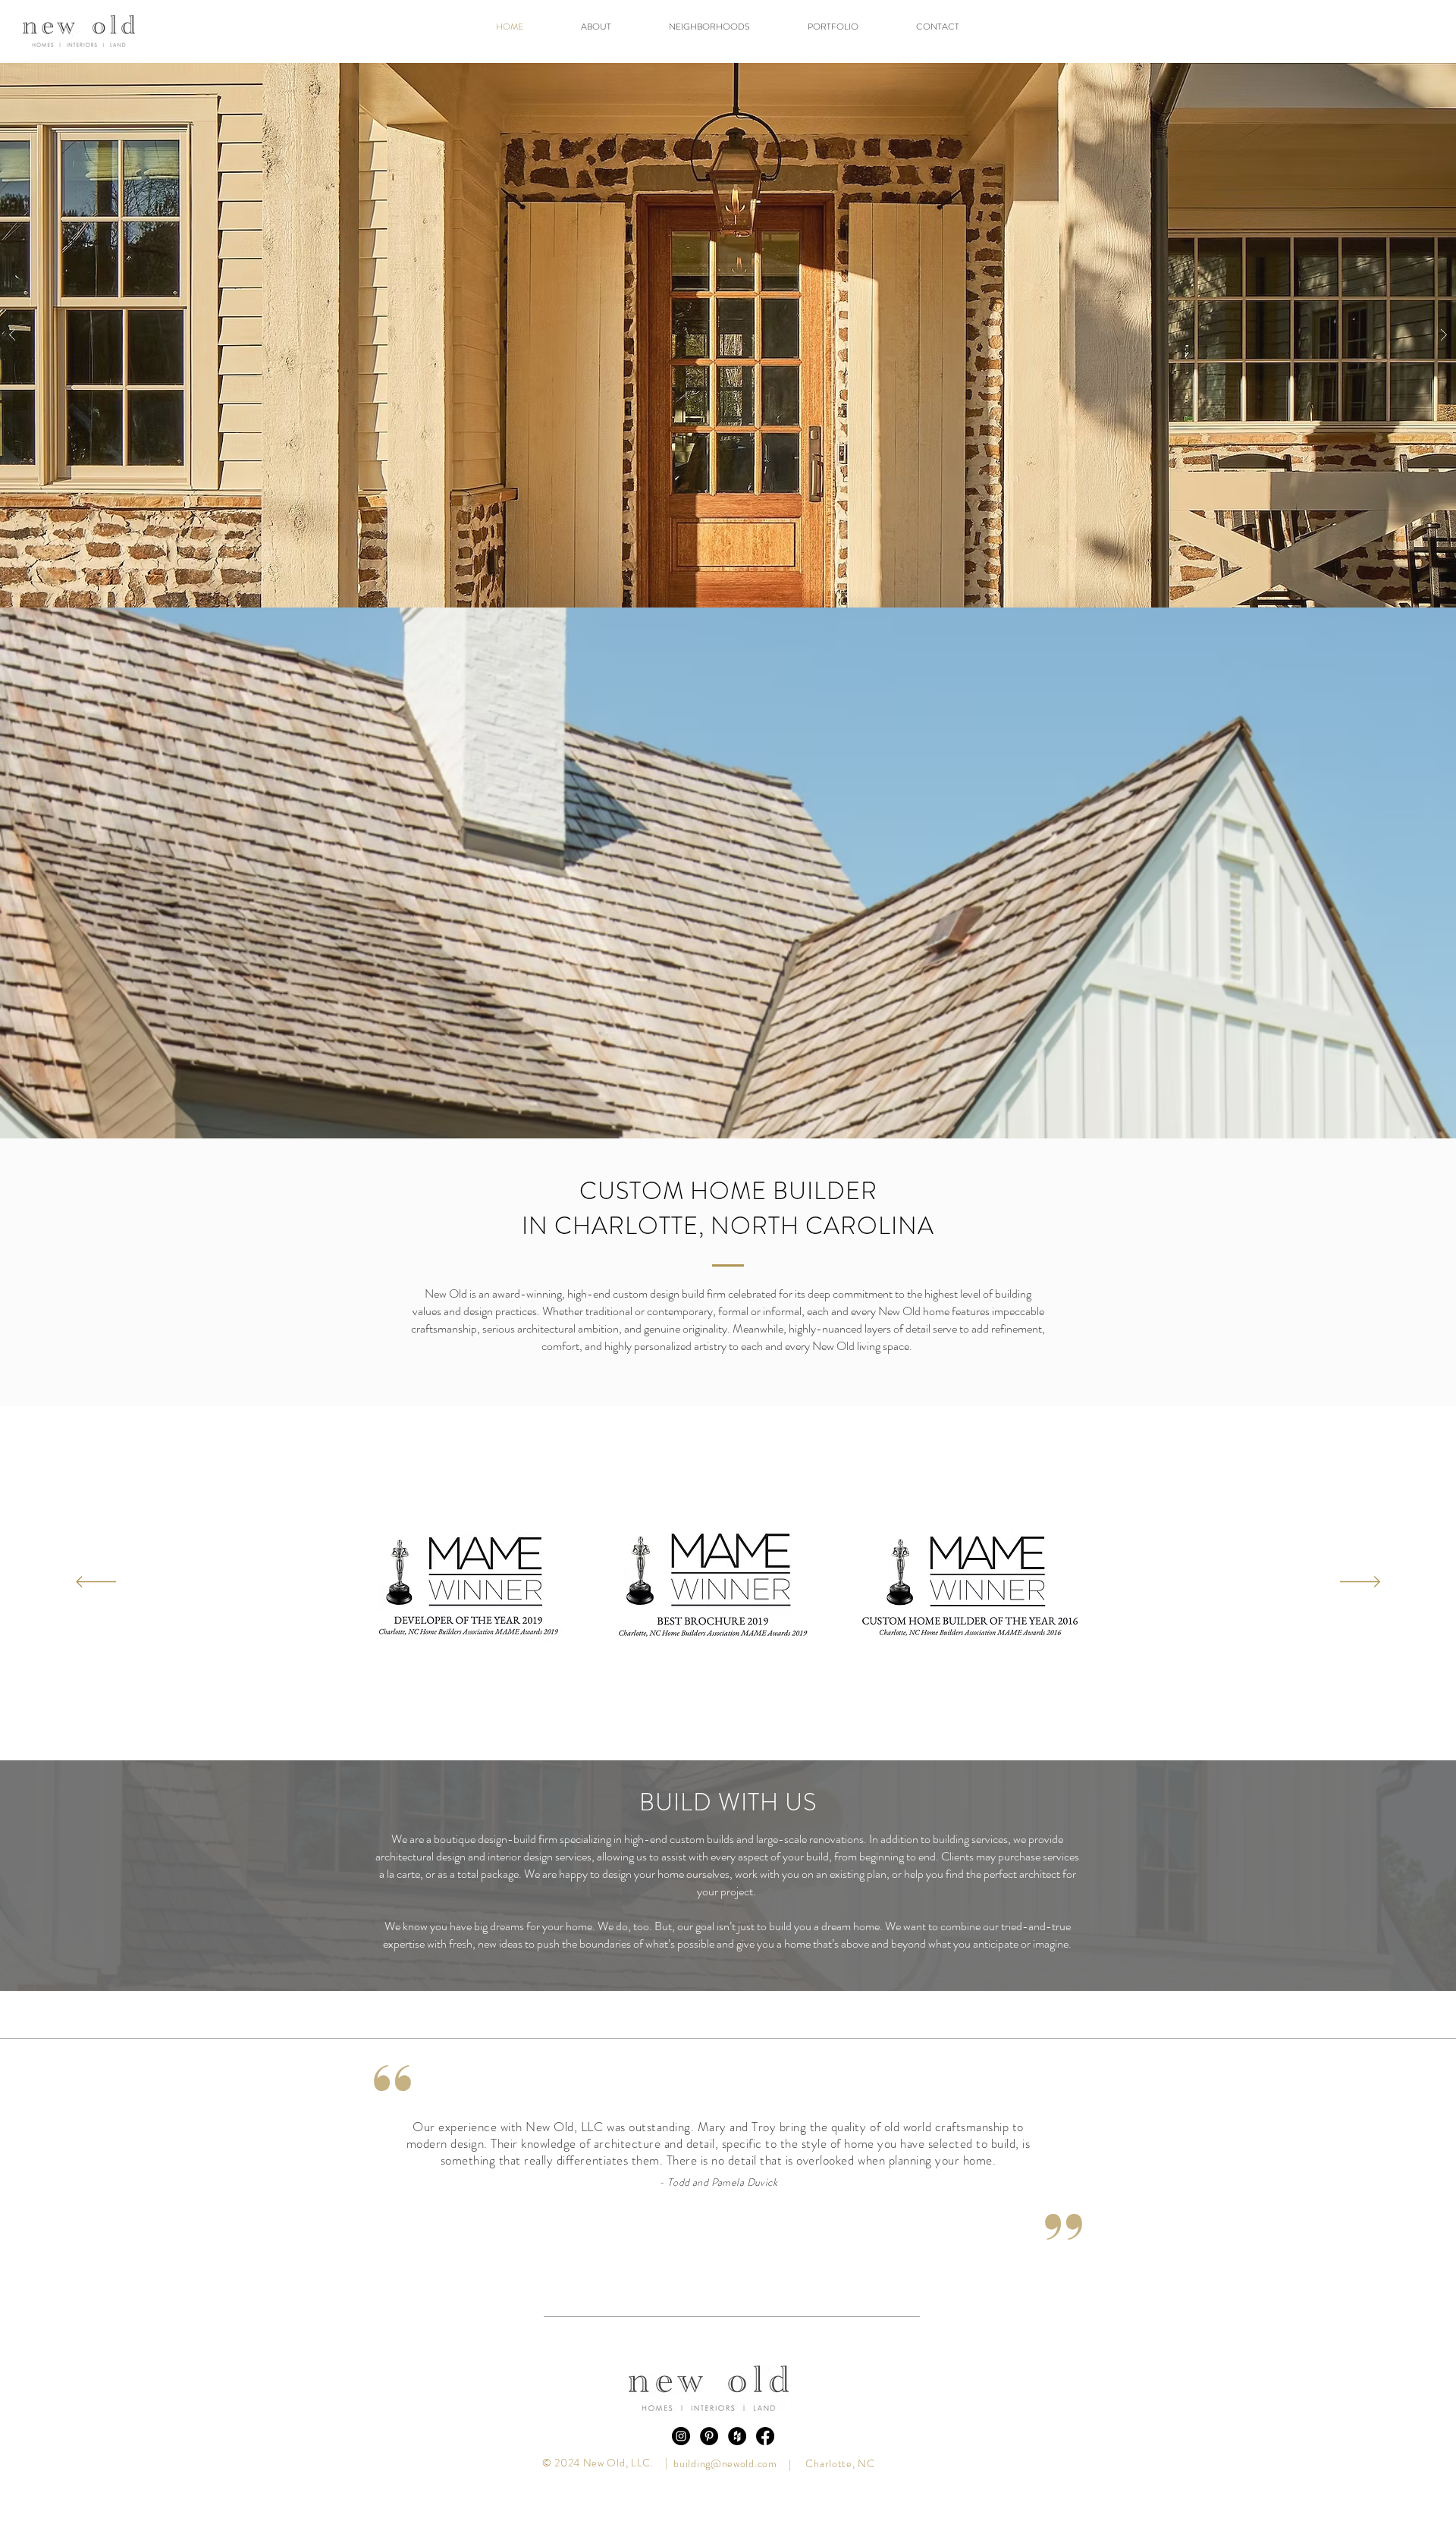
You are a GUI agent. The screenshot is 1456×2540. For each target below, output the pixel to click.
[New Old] (681, 2436)
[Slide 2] (730, 2250)
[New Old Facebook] (765, 2436)
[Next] (1360, 1583)
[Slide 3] (743, 2250)
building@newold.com (725, 2463)
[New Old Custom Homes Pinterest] (709, 2436)
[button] (709, 27)
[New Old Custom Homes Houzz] (737, 2436)
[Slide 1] (715, 2251)
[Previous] (96, 1583)
